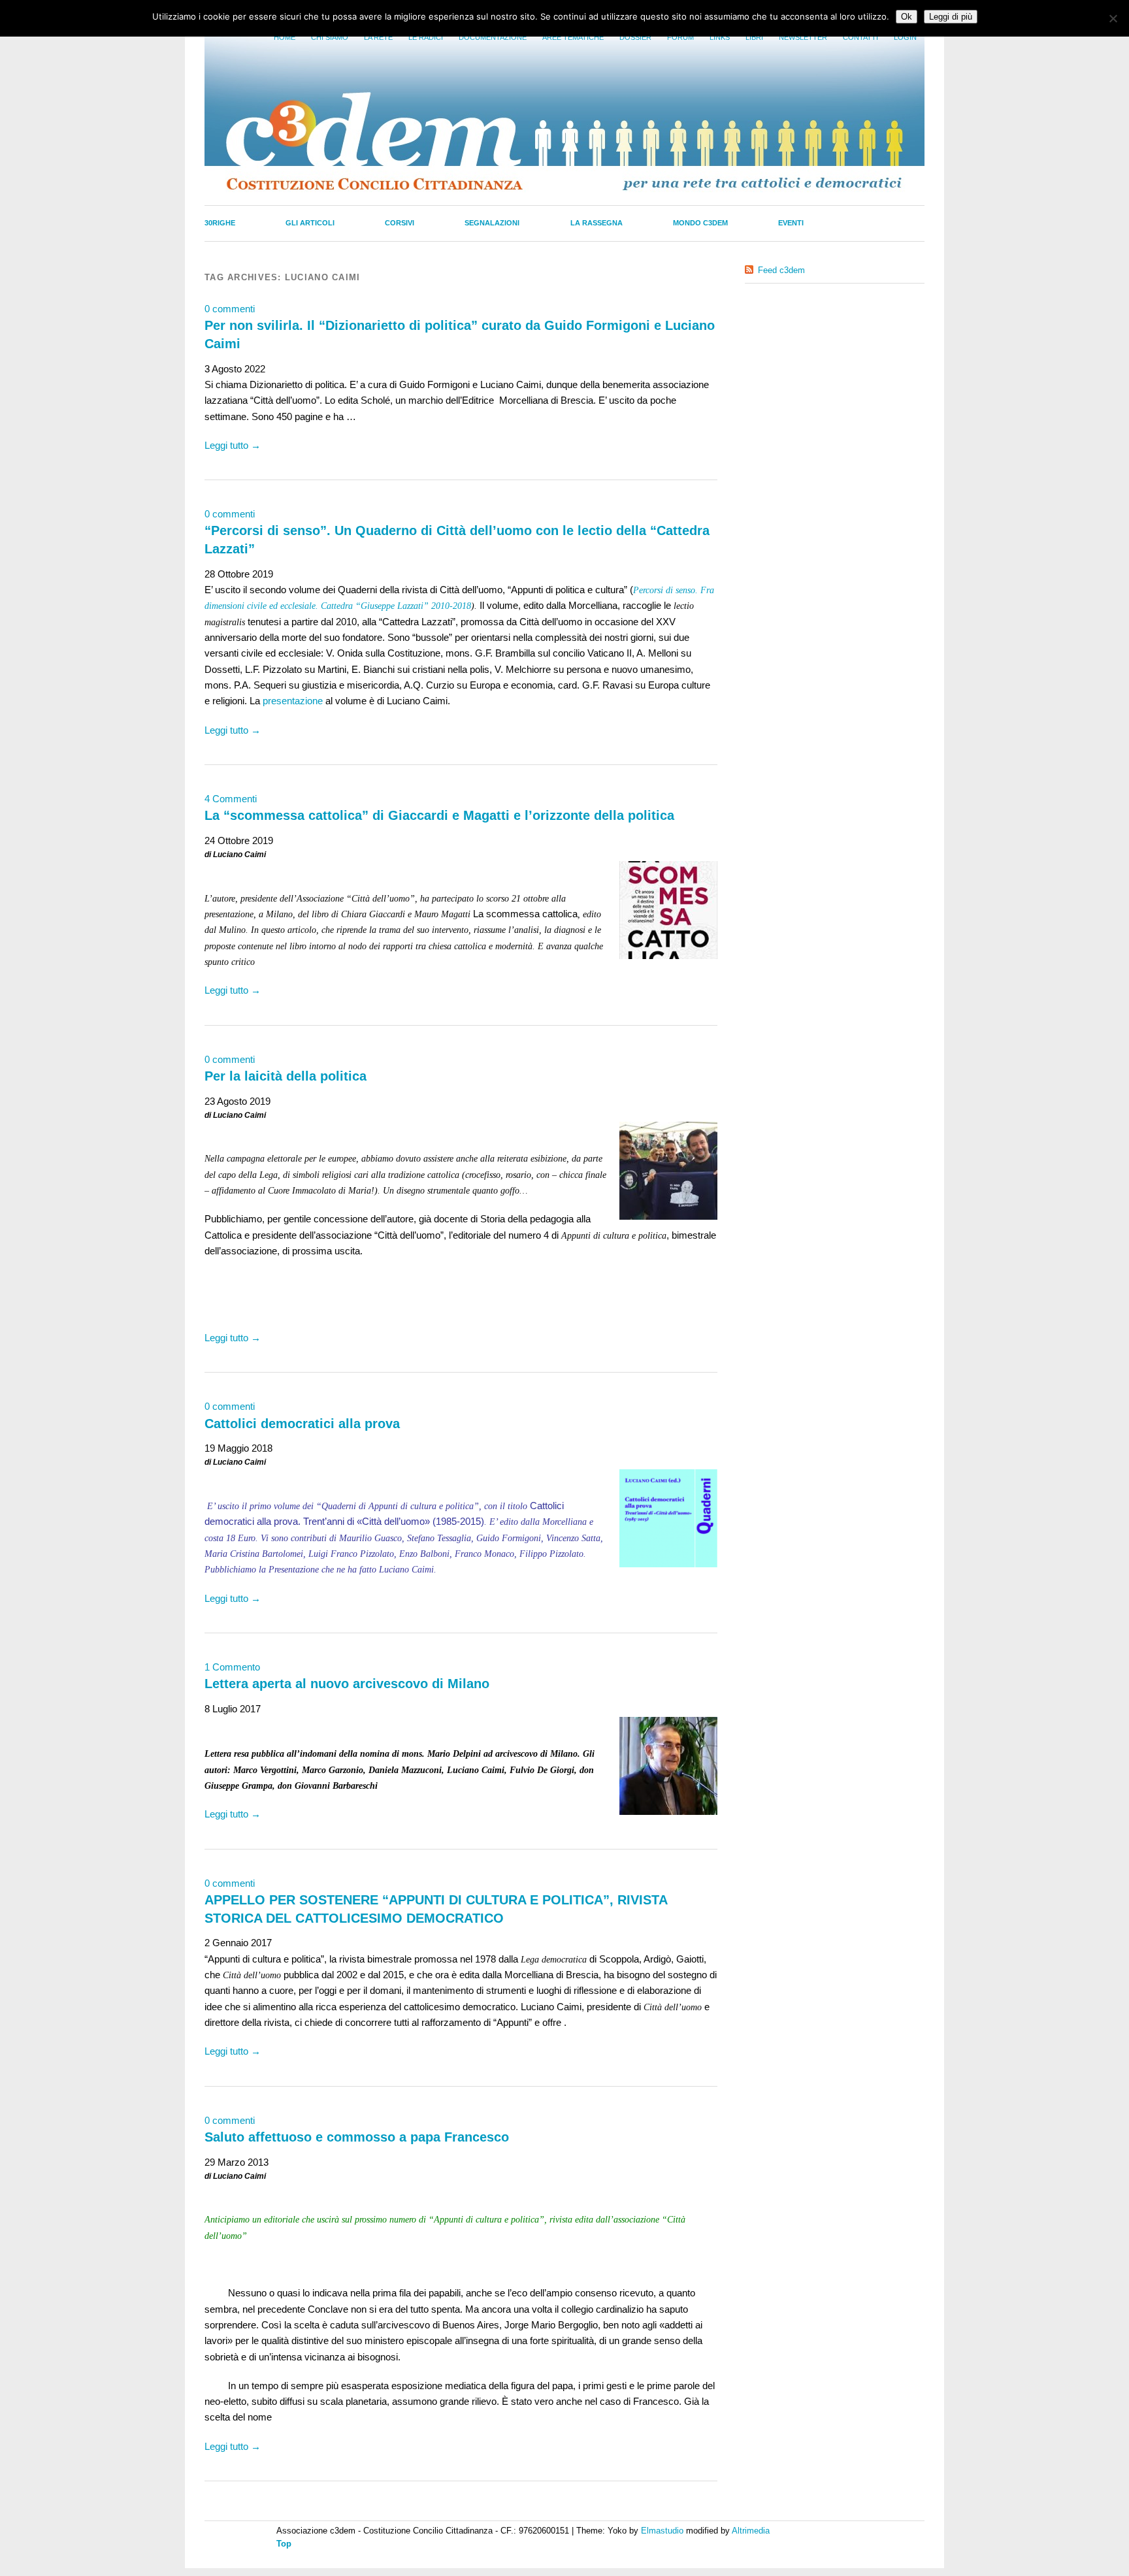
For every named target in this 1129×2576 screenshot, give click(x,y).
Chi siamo (330, 37)
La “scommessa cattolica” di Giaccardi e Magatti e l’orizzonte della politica (439, 815)
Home (285, 37)
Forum (680, 37)
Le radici (426, 37)
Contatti (860, 37)
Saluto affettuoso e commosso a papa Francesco (357, 2137)
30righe (220, 223)
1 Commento (232, 1667)
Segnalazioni (492, 223)
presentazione (293, 701)
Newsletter (803, 37)
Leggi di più (951, 17)
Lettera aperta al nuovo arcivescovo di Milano (347, 1684)
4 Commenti (231, 799)
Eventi (791, 223)
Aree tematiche (573, 37)
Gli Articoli (310, 223)
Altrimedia (751, 2531)
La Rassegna (597, 223)
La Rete (378, 37)
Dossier (635, 37)
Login (905, 37)
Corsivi (400, 223)
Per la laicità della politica (286, 1076)
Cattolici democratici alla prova (302, 1424)
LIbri (754, 37)
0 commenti (230, 309)
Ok (907, 17)
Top (284, 2544)
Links (720, 37)
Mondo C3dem (700, 223)
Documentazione (493, 37)
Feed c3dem (781, 270)
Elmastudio (662, 2531)
